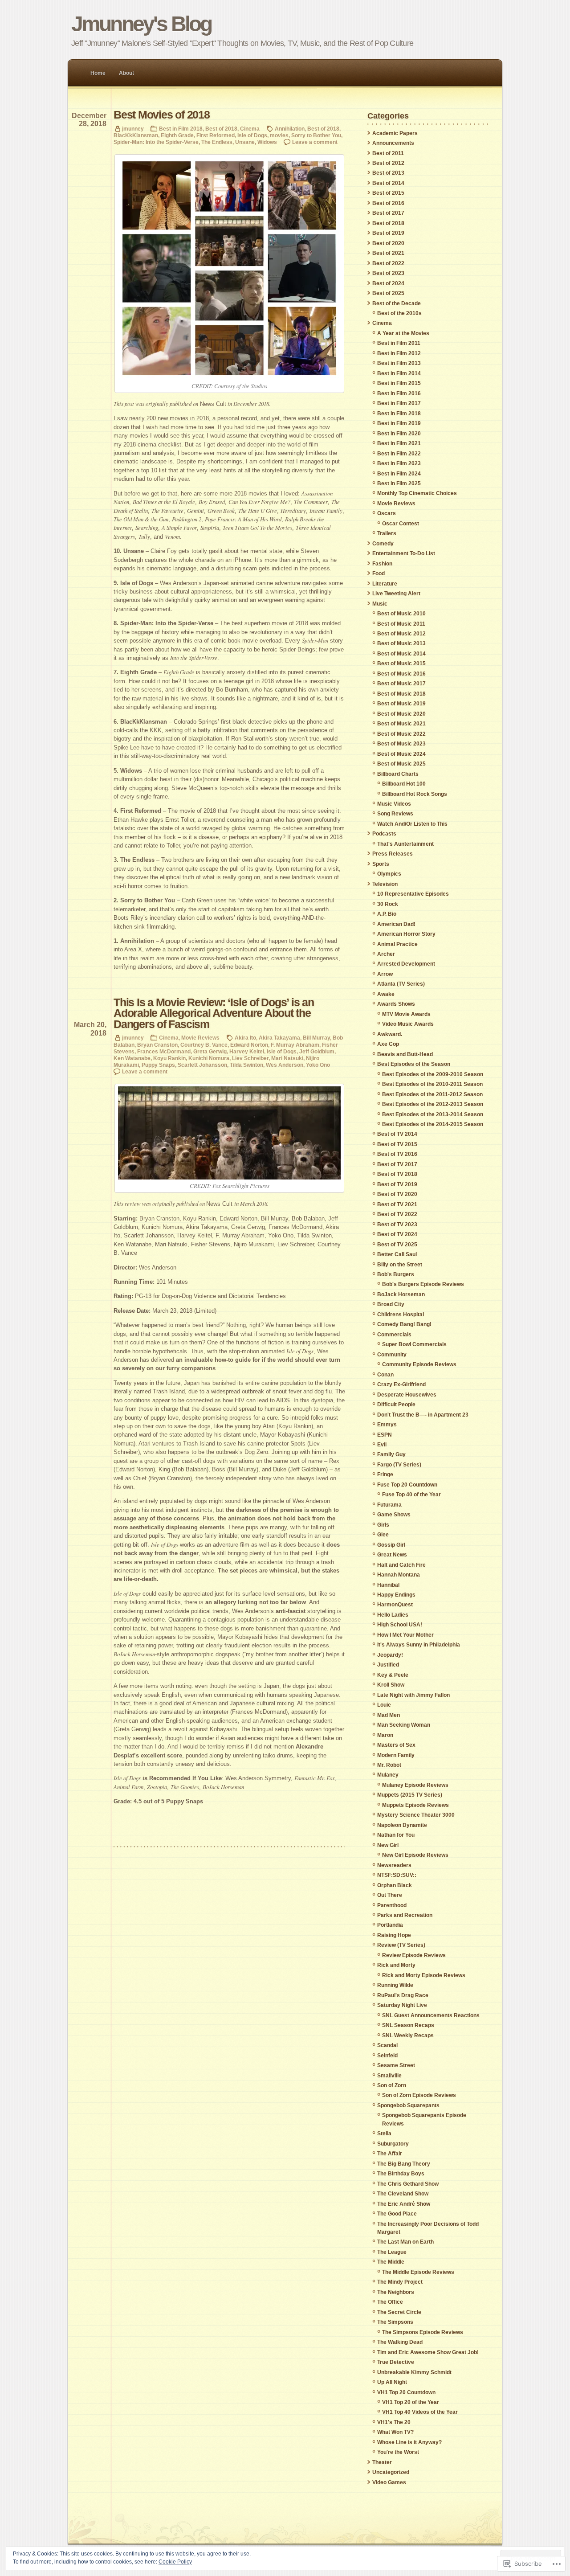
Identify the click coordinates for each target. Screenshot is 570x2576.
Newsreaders (394, 1865)
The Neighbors (396, 2292)
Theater (382, 2462)
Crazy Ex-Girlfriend (401, 1384)
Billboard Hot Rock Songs (415, 794)
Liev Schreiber (250, 1058)
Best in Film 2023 (399, 463)
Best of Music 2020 (401, 714)
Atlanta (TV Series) (401, 984)
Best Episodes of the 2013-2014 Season (433, 1114)
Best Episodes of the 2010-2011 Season (432, 1084)
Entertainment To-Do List (404, 553)
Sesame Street (396, 2065)
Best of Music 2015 (401, 663)
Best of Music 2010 (401, 614)
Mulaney (388, 1775)
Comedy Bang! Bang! (404, 1324)
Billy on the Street (400, 1265)
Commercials (394, 1335)
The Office (390, 2302)
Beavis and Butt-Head (405, 1054)
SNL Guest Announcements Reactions (431, 2015)
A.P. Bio (387, 914)
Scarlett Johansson (202, 1065)
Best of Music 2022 (401, 734)
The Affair (390, 2154)
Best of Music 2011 (401, 624)
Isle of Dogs (252, 135)
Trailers (387, 533)
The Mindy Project (400, 2282)
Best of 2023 (388, 273)
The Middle (391, 2262)
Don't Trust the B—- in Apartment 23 (423, 1415)
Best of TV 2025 (397, 1245)
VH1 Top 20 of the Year (411, 2402)
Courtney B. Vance (204, 1045)
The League (392, 2252)
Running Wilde (395, 1985)
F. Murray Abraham (295, 1045)
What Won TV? (395, 2432)
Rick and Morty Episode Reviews (424, 1975)
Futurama (389, 1505)
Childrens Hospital (401, 1315)
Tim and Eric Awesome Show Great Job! (428, 2352)
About (126, 73)
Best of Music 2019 (401, 704)
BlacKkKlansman (136, 135)
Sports (381, 864)
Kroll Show (391, 1685)
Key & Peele (393, 1675)
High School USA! (400, 1625)
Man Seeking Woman (404, 1725)
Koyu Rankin (169, 1058)
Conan (385, 1375)
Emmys (387, 1425)
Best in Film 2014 (399, 373)
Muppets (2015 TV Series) (410, 1795)
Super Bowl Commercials (414, 1344)
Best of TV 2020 (397, 1194)
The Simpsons (395, 2322)
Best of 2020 (388, 243)
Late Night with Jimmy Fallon (413, 1695)
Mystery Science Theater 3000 (416, 1815)
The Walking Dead (400, 2342)
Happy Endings (396, 1595)
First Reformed (216, 135)
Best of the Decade (397, 303)
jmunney (133, 129)
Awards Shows (396, 1004)
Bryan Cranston (157, 1045)
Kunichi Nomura (209, 1058)
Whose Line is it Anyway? (409, 2442)
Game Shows (394, 1515)
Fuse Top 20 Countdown (407, 1485)
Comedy (383, 544)
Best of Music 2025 (401, 764)
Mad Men (389, 1715)
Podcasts (384, 834)
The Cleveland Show (403, 2194)
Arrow (385, 974)
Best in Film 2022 (399, 454)
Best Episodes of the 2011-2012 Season (432, 1094)
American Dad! (396, 924)
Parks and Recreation (405, 1915)
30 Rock (388, 904)
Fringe (385, 1474)
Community (392, 1355)
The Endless (217, 142)
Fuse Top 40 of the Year (411, 1495)
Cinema (250, 129)
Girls (383, 1525)
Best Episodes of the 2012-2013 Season (433, 1104)
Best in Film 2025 (399, 483)
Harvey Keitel (247, 1051)
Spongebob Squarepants (408, 2105)
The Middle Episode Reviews (418, 2272)
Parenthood (392, 1905)
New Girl (388, 1845)
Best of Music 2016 (401, 674)
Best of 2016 (388, 203)
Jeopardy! (390, 1655)
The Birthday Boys (401, 2174)
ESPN (385, 1435)
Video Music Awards (408, 1024)
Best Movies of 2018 (162, 115)
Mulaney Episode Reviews (415, 1785)
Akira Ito (245, 1038)
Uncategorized (391, 2472)
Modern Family (396, 1755)
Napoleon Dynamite (402, 1825)
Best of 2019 (388, 233)
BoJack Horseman (401, 1294)
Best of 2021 (388, 253)
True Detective (396, 2362)
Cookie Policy (175, 2562)
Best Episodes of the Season (414, 1064)
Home (98, 73)
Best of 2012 (388, 163)
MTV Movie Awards (406, 1014)
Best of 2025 (388, 293)
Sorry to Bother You (316, 135)
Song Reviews (395, 814)
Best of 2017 (388, 213)
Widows (267, 142)
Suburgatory (393, 2144)
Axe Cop (388, 1044)
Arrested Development (406, 964)
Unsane (245, 142)
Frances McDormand (164, 1051)
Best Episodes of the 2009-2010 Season (433, 1074)
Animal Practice (397, 944)
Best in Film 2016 (399, 393)
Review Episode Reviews (414, 1955)
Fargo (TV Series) (399, 1465)
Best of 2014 (388, 183)
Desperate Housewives (407, 1395)
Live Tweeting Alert (396, 594)
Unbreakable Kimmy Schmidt (414, 2372)
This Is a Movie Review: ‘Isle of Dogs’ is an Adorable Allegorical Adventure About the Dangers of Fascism (214, 1013)
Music (380, 604)
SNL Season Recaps (408, 2025)
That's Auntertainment (405, 844)
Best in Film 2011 (399, 343)
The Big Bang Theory (404, 2164)
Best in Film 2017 (399, 403)
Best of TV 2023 (397, 1225)
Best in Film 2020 (399, 434)
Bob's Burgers (396, 1274)
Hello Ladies (393, 1615)
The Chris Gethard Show (408, 2184)
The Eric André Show (404, 2204)
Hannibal (388, 1585)
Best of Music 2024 (401, 754)
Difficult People (396, 1405)
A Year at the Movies (403, 333)
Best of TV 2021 (397, 1204)
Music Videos (394, 804)
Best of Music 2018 (401, 694)
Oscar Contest (401, 524)
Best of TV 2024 (397, 1234)
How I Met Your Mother (405, 1635)
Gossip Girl (391, 1545)
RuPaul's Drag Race (403, 1995)
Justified (388, 1665)
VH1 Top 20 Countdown (406, 2392)
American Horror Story (406, 934)
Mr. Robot (389, 1765)
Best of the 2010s (399, 313)
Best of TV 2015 (397, 1144)
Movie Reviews (200, 1038)
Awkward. (390, 1034)
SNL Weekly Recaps (408, 2035)
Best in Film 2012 (399, 353)
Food (379, 573)
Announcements (393, 143)
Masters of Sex (396, 1745)
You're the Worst (398, 2452)
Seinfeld (387, 2056)
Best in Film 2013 (399, 363)
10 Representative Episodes (413, 894)
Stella (384, 2134)
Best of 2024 (388, 283)
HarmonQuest (395, 1605)
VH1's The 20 (394, 2422)
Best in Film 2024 (399, 474)
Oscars (387, 513)
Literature (385, 584)
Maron (385, 1735)
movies (279, 135)
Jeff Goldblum (317, 1051)
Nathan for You (396, 1835)
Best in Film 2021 (399, 443)
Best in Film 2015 (399, 383)
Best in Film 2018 (181, 129)
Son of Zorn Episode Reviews (419, 2095)
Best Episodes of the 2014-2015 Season (433, 1124)
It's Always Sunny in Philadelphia (419, 1645)
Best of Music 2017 (401, 684)
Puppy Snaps (158, 1065)
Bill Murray (316, 1038)
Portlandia (390, 1925)
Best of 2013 (388, 173)
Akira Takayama (279, 1038)
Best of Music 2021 (401, 724)
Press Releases (393, 854)
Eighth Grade (177, 135)
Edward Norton (249, 1045)
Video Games (389, 2482)
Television (385, 884)
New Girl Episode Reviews (415, 1855)
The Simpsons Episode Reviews (423, 2332)
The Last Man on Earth (405, 2242)
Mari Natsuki (287, 1058)
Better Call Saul (397, 1254)
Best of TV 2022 (397, 1214)
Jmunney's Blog (141, 24)
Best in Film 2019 (399, 423)
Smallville (389, 2076)
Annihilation (290, 129)
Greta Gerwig (210, 1051)
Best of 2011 (388, 153)
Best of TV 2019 (397, 1184)
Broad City (391, 1304)
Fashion (382, 564)
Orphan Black (395, 1885)
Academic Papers (395, 133)
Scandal (387, 2045)
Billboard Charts (398, 774)
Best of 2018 (221, 129)
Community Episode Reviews (419, 1364)
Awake (386, 994)
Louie (384, 1705)
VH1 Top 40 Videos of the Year (420, 2412)
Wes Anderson (285, 1065)
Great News (392, 1555)
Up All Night (392, 2382)
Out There (390, 1895)
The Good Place (397, 2214)
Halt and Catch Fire (401, 1565)
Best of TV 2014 (397, 1134)
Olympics (389, 874)
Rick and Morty (396, 1965)
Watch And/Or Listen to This (412, 824)
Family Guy (391, 1454)
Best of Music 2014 (401, 654)
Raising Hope (394, 1935)
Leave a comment (315, 142)
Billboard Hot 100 (404, 784)
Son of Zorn (392, 2085)
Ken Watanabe (132, 1058)
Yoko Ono (318, 1065)
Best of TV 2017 (397, 1164)
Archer (386, 954)
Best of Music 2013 (401, 643)
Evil (382, 1445)
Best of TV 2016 (397, 1154)
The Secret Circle (399, 2312)
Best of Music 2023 (401, 744)
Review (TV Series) (401, 1945)
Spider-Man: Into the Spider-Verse (156, 142)
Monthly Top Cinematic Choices (417, 493)
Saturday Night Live (402, 2005)
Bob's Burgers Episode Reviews (423, 1284)
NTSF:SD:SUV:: (397, 1875)
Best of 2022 (388, 263)
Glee (383, 1535)
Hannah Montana (399, 1575)
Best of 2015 (388, 193)
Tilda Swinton (246, 1065)
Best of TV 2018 (397, 1174)
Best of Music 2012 (401, 634)
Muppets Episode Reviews (415, 1805)
